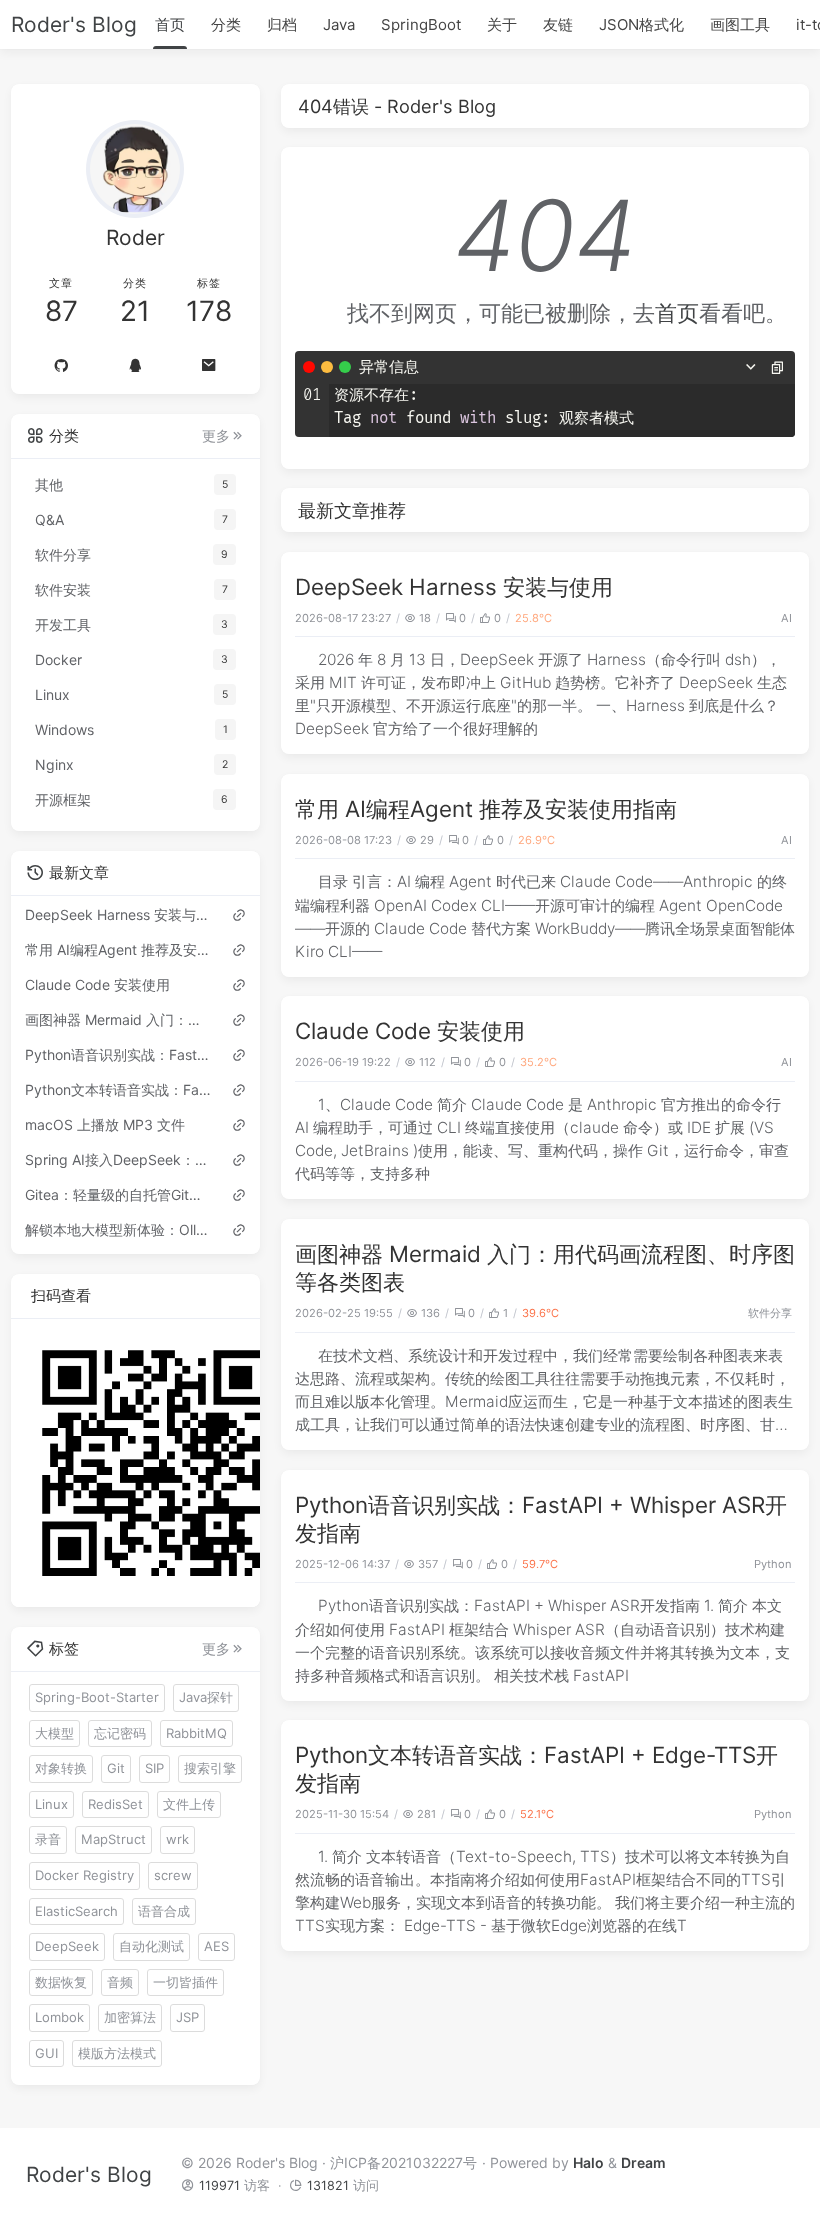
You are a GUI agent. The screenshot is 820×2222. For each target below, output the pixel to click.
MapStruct (113, 1839)
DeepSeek (67, 1946)
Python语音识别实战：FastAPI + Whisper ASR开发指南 (119, 1054)
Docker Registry (84, 1875)
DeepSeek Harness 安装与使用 (454, 586)
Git (116, 1768)
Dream (643, 2162)
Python (773, 1564)
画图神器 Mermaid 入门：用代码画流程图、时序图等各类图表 (119, 1019)
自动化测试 (151, 1946)
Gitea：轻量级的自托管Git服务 (119, 1194)
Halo (588, 2162)
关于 (502, 24)
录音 (48, 1839)
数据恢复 (61, 1982)
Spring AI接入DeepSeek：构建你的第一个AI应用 (119, 1159)
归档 (282, 24)
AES (216, 1946)
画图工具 (740, 24)
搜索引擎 (210, 1768)
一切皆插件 (185, 1982)
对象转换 (61, 1768)
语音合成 (164, 1911)
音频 (120, 1982)
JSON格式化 (641, 24)
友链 (558, 24)
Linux (51, 1804)
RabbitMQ (196, 1733)
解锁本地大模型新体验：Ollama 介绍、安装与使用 (119, 1229)
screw (173, 1875)
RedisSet (115, 1804)
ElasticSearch (76, 1911)
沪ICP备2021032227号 (403, 2162)
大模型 (54, 1733)
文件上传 (189, 1804)
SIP (154, 1768)
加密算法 (130, 2017)
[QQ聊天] (135, 365)
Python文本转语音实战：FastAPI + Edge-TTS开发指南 (119, 1089)
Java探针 (206, 1697)
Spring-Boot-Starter (97, 1697)
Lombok (59, 2017)
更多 (216, 436)
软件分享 (770, 1313)
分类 (226, 24)
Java (339, 24)
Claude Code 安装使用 (410, 1030)
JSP (187, 2017)
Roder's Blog (74, 24)
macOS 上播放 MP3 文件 (105, 1124)
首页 (170, 24)
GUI (46, 2053)
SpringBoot (421, 24)
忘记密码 (120, 1733)
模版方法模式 (117, 2053)
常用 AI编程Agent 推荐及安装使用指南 (486, 808)
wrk (177, 1839)
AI (786, 618)
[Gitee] (62, 365)
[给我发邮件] (209, 365)
